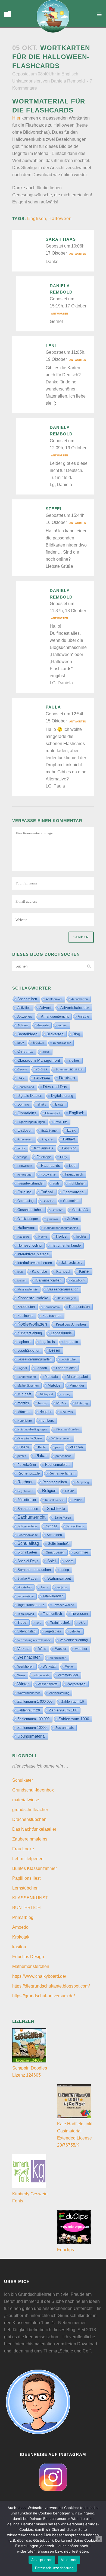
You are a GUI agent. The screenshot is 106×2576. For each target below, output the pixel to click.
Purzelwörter (27, 1465)
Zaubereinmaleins (30, 1839)
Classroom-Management (39, 1060)
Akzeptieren (42, 2560)
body (21, 1043)
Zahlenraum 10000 (32, 1728)
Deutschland (26, 1087)
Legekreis (47, 1342)
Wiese (21, 1675)
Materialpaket (77, 1377)
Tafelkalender (53, 1596)
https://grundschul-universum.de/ (43, 1996)
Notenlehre (25, 1421)
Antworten (78, 254)
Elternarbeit (53, 1113)
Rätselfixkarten (54, 1500)
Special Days (28, 1561)
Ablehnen (69, 2560)
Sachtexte (56, 1509)
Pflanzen (76, 1447)
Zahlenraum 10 (73, 1702)
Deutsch (67, 1078)
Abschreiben (27, 999)
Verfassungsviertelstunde (34, 1640)
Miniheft (24, 1394)
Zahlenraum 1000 (74, 1719)
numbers (47, 1421)
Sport (69, 1561)
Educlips (66, 2250)
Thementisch (52, 1614)
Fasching (69, 1148)
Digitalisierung (62, 1096)
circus (46, 1052)
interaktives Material (33, 1254)
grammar (52, 1219)
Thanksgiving (26, 1614)
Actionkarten (79, 999)
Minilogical (46, 1394)
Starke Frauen (28, 1579)
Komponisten (79, 1307)
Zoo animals (65, 1728)
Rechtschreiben (55, 1482)
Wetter (70, 1667)
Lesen (55, 1350)
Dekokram (42, 1078)
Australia (43, 1025)
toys (38, 1623)
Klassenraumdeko (33, 1298)
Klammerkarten (49, 1280)
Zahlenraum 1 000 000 (35, 1701)
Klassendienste (27, 1289)
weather (81, 1649)
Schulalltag (28, 1543)
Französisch (74, 1174)
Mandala (51, 1377)
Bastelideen (27, 1034)
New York (67, 1412)
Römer (77, 1500)
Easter (60, 1104)
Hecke (43, 1237)
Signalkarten (27, 1552)
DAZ (21, 1078)
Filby (64, 1157)
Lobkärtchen (69, 1359)
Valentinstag (26, 1631)
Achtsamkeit (54, 999)
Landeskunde (61, 1333)
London (41, 1368)
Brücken (38, 1043)
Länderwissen (27, 1377)
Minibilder (77, 1385)
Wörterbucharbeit (29, 1693)
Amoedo (20, 1927)
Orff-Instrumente (61, 1438)
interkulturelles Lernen (35, 1263)
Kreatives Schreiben (71, 1324)
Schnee (52, 1526)
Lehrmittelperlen (28, 1859)
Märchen (24, 1412)
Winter (23, 1684)
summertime (26, 1596)
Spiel (52, 1561)
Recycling (82, 1482)
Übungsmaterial (31, 1736)
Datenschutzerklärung (54, 2568)
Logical (22, 1368)
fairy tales (48, 1139)
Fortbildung (24, 1175)
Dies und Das (55, 1087)
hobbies (82, 1237)
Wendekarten (58, 1658)
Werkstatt (49, 1667)
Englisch (70, 74)
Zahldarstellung (59, 1693)
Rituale (70, 1491)
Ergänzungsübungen (31, 1122)
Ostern (23, 1447)
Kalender (40, 1272)
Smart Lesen (55, 1552)
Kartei (84, 1271)
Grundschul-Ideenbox (33, 1790)
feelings (22, 1157)
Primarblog (23, 1917)
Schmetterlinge (27, 1526)
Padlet (42, 1447)
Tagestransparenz (31, 1605)
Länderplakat (66, 1368)
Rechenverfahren (62, 1473)
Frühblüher (77, 1183)
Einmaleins (27, 1113)
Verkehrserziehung (74, 1640)
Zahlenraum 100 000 (33, 1719)
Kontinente (25, 1316)
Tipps (22, 1622)
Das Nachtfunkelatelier (34, 1829)
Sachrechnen (28, 1509)
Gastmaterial (74, 1192)
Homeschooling (29, 1245)
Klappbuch (78, 1280)
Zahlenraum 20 (29, 1710)
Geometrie (71, 1201)
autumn (62, 1025)
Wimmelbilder (68, 1675)
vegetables (53, 1631)
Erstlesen (25, 1131)
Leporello (71, 1342)
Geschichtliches (30, 1210)
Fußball (47, 1192)
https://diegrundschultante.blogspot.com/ (51, 1986)
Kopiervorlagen (32, 1324)
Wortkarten (76, 1684)
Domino (23, 1104)
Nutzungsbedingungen (32, 1429)
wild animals (41, 1675)
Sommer (81, 1552)
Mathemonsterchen (31, 1966)
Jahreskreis (71, 1263)
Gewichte (57, 1210)
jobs (20, 1272)
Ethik (71, 1130)
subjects (62, 1587)
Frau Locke (23, 1849)
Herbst (62, 1236)
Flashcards (51, 1165)
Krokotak (21, 1937)
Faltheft (69, 1139)
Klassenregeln (67, 1298)
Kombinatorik (52, 1307)
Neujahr (45, 1412)
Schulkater (23, 1780)
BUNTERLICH (26, 1908)
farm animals (43, 1148)
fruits (56, 1183)
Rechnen (25, 1482)
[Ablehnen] (99, 2539)
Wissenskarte (48, 1684)
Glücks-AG (80, 1210)
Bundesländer (62, 1043)
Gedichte (48, 1201)
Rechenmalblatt (57, 1465)
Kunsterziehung (30, 1333)
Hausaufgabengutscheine (61, 1228)
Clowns (22, 1069)
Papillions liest (26, 1878)
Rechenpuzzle (29, 1473)
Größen (72, 1219)
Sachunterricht (31, 1517)
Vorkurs (23, 1649)
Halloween (60, 219)
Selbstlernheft (58, 1544)
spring (64, 1570)
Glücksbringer (28, 1219)
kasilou (19, 1947)
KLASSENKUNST (30, 1898)
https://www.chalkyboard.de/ (39, 1976)
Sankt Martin (63, 1518)
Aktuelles (25, 1016)
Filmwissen (25, 1166)
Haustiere (23, 1237)
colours (42, 1069)
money (66, 1394)
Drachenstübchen (29, 1819)
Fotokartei (48, 1174)
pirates (22, 1456)
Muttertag (82, 1403)
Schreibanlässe (28, 1535)
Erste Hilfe (61, 1122)
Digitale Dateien (30, 1096)
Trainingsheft (60, 1623)
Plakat (41, 1456)
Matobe (54, 1385)
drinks (42, 1104)
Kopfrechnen (52, 1316)
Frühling (24, 1192)
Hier (16, 118)
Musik (61, 1403)
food (72, 1166)
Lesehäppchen (29, 1350)
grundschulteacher (30, 1810)
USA (82, 1623)
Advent (45, 1008)
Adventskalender (75, 1008)
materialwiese (26, 1800)
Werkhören (26, 1667)
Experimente (25, 1139)
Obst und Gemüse (68, 1429)
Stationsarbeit (59, 1578)
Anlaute (83, 1017)
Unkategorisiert (27, 81)
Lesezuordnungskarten (35, 1359)
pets (58, 1447)
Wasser (61, 1649)
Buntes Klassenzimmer (35, 1868)
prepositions (63, 1456)
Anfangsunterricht (55, 1017)
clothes (74, 1061)
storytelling (24, 1587)
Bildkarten (55, 1034)
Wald (42, 1649)
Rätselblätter (27, 1500)
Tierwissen (79, 1614)
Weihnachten (29, 1657)
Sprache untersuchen (34, 1570)
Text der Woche (63, 1605)
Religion (49, 1491)
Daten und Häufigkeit (69, 1069)
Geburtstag (26, 1201)
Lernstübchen (25, 1888)
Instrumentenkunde (66, 1246)
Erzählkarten (50, 1131)
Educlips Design (28, 1957)
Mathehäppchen (28, 1385)
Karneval (63, 1272)
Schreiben (54, 1535)
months (23, 1403)
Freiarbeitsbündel (30, 1183)
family (21, 1148)
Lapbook (24, 1342)
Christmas (25, 1052)
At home (23, 1025)
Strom (44, 1587)
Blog (76, 1034)
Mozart (43, 1403)
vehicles (75, 1631)
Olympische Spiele (30, 1438)
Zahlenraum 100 (63, 1710)
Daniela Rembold (68, 81)
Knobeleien (26, 1307)
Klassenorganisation (62, 1289)
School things (75, 1526)
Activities (24, 1008)
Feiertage (44, 1157)
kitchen (22, 1281)
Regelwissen (25, 1491)
